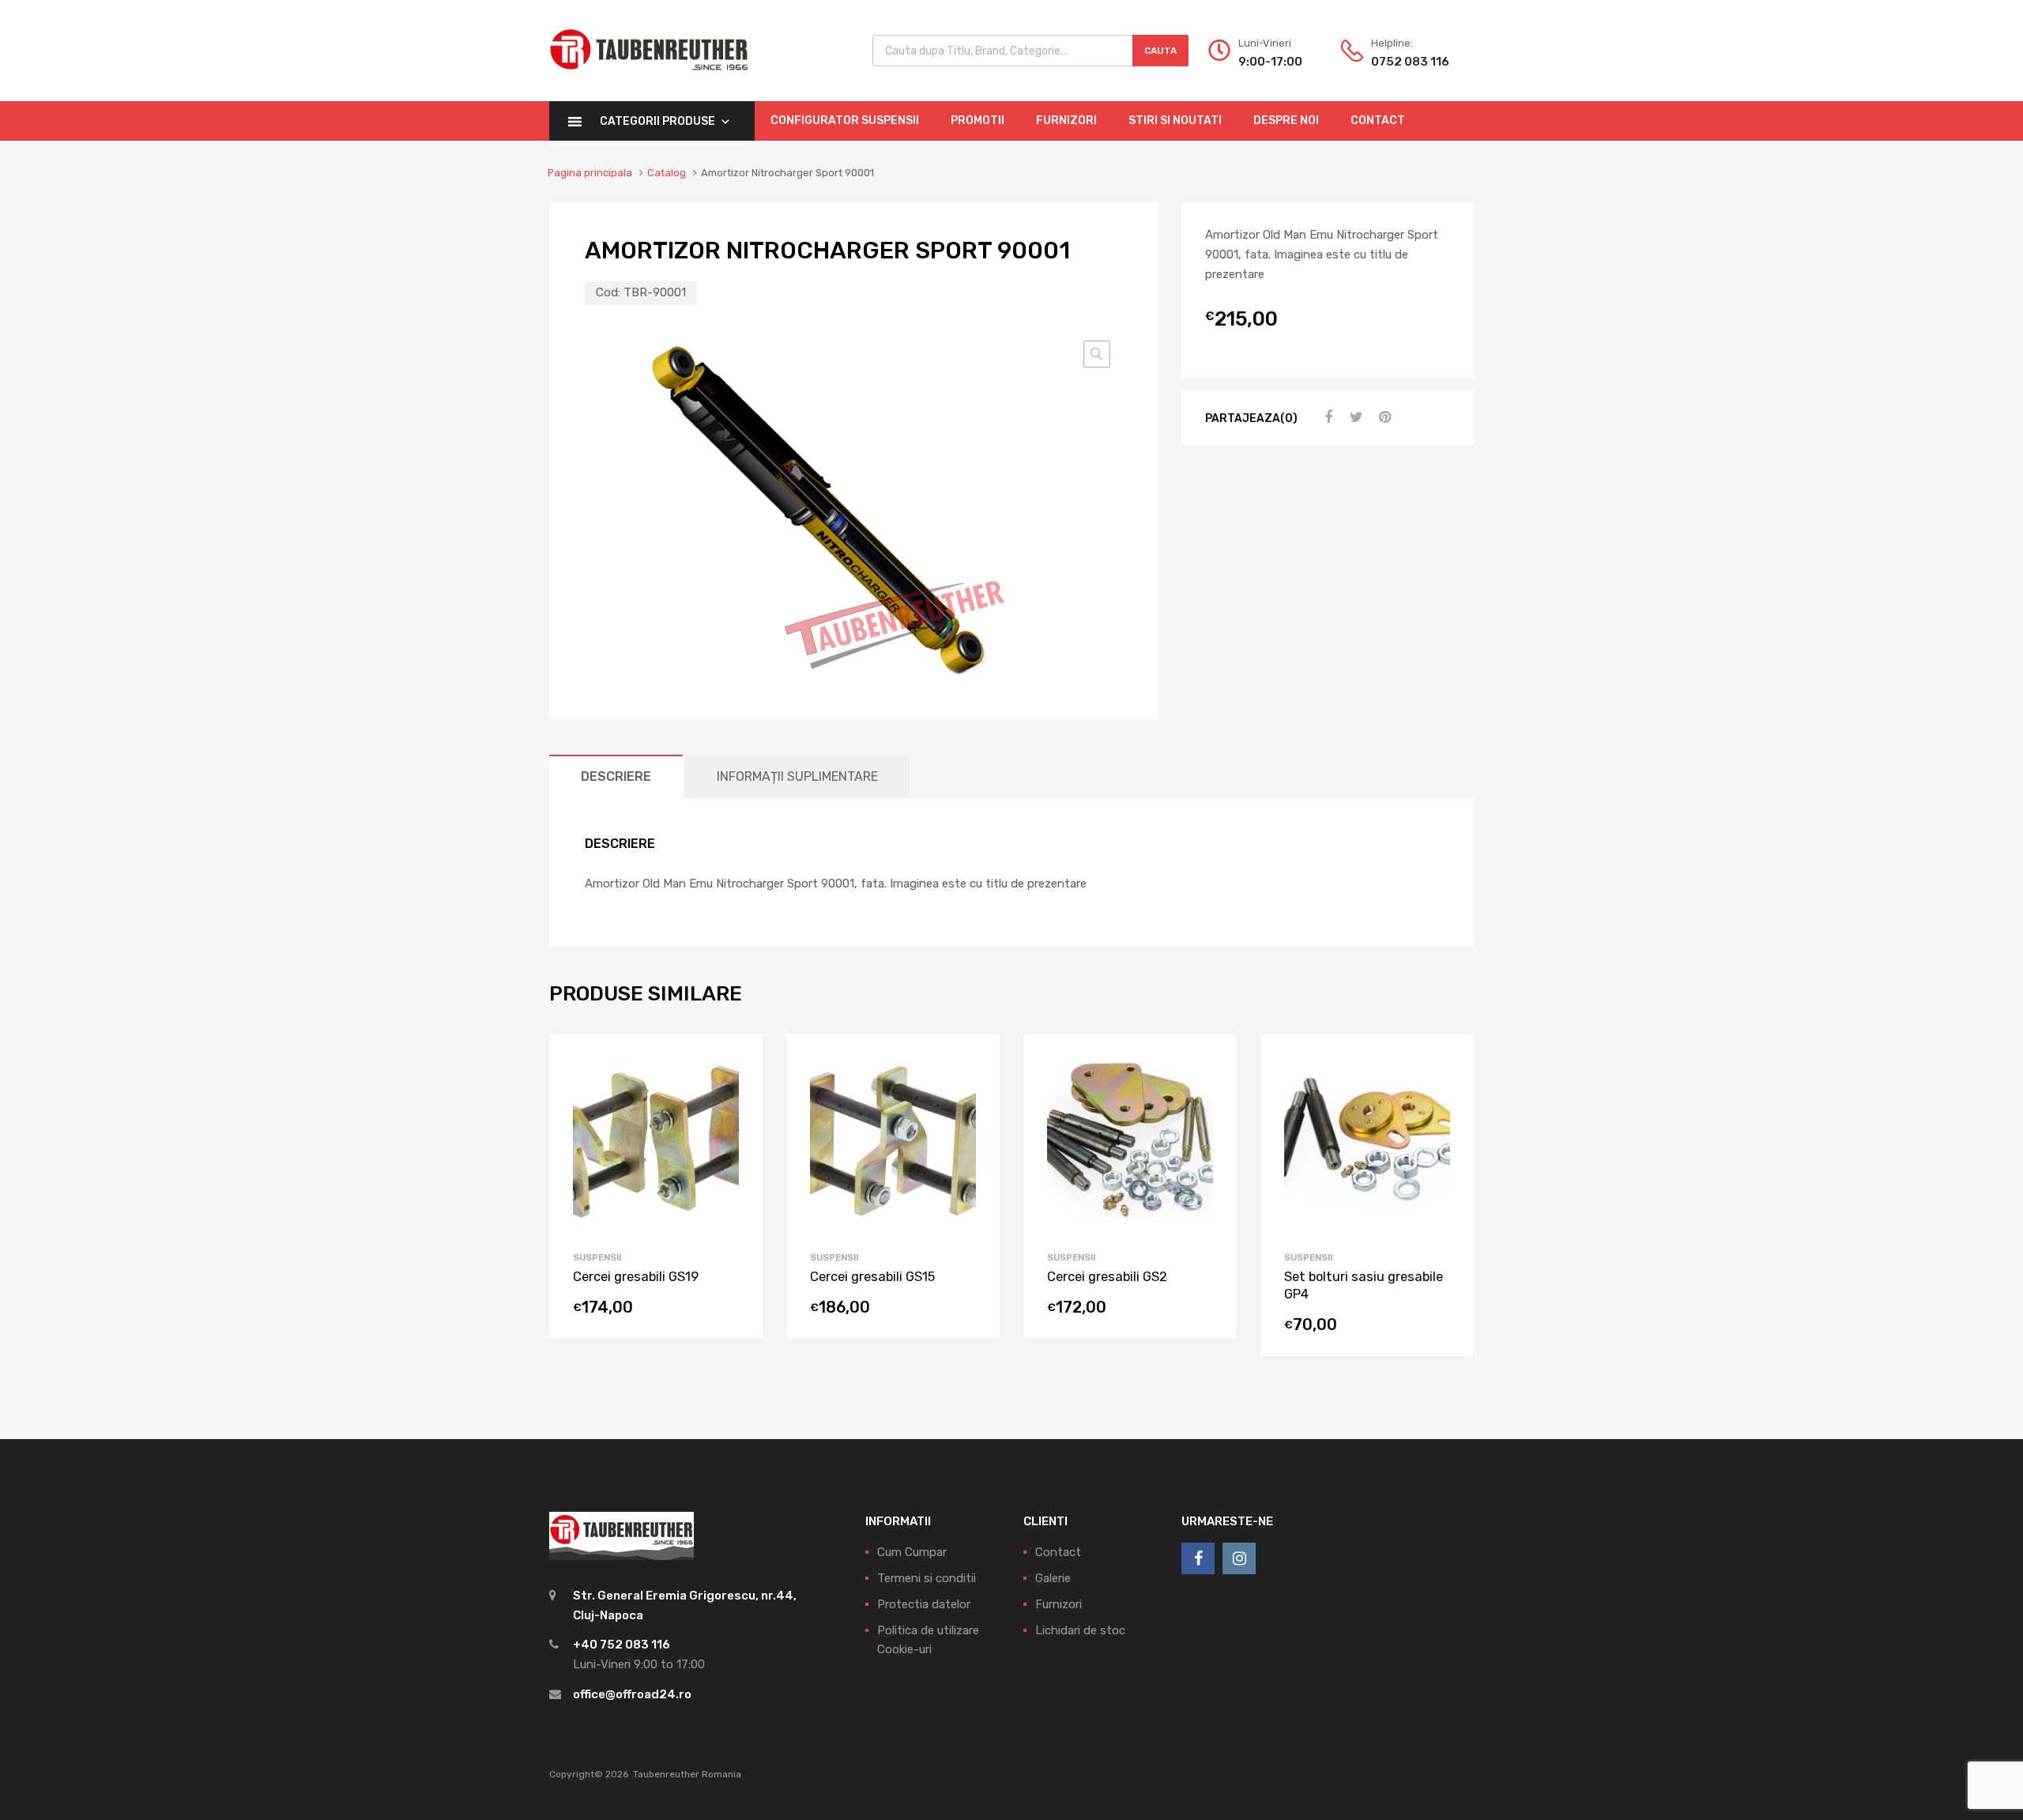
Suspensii (597, 1257)
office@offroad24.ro (632, 1694)
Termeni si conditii (927, 1578)
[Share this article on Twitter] (1354, 417)
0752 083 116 (1410, 62)
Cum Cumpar (912, 1552)
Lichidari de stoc (1080, 1630)
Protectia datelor (924, 1604)
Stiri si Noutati (1175, 121)
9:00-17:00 (1270, 62)
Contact (1378, 121)
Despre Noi (1286, 121)
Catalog (667, 173)
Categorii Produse (657, 121)
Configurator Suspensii (845, 121)
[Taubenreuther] (649, 79)
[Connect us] (1198, 1558)
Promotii (978, 121)
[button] (1097, 354)
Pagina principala (590, 173)
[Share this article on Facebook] (1326, 417)
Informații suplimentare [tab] (797, 776)
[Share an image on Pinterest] (1383, 417)
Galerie (1053, 1578)
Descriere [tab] (616, 776)
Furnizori (1066, 121)
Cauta (1160, 51)
